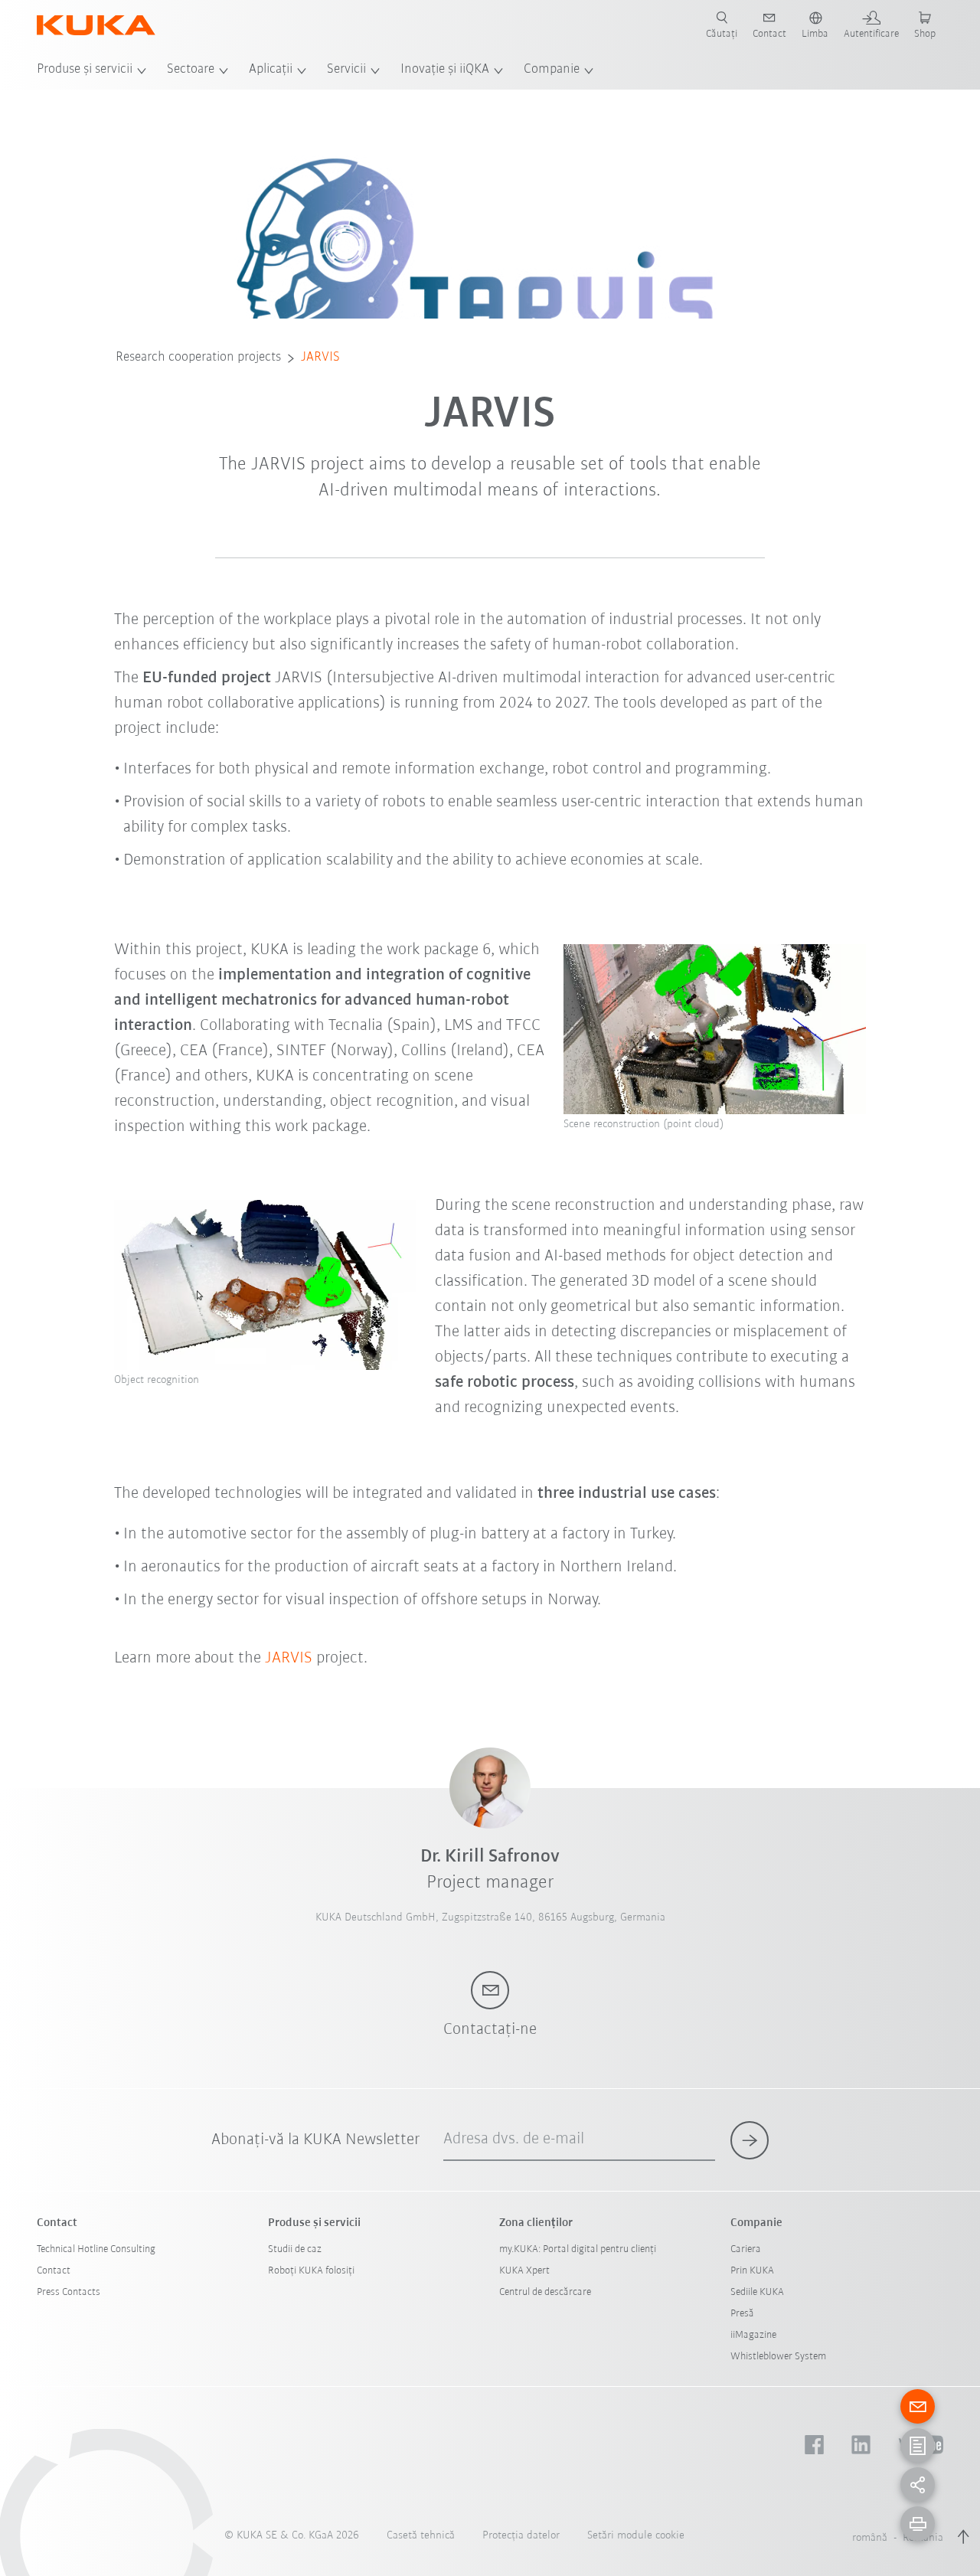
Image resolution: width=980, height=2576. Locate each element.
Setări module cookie (636, 2536)
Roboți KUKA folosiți (311, 2271)
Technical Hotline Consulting (96, 2249)
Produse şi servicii (85, 70)
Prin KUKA (752, 2271)
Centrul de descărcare (545, 2292)
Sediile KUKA (757, 2292)
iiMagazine (753, 2335)
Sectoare (191, 70)
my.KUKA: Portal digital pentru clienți (578, 2249)
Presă (742, 2314)
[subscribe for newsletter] (750, 2140)
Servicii (346, 70)
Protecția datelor (521, 2536)
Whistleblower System (778, 2357)
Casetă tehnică (421, 2536)
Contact (54, 2271)
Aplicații (271, 70)
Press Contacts (69, 2292)
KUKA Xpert (524, 2271)
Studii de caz (295, 2249)
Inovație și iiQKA (445, 70)
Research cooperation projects (198, 358)
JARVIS (320, 358)
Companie (552, 70)
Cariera (746, 2249)
